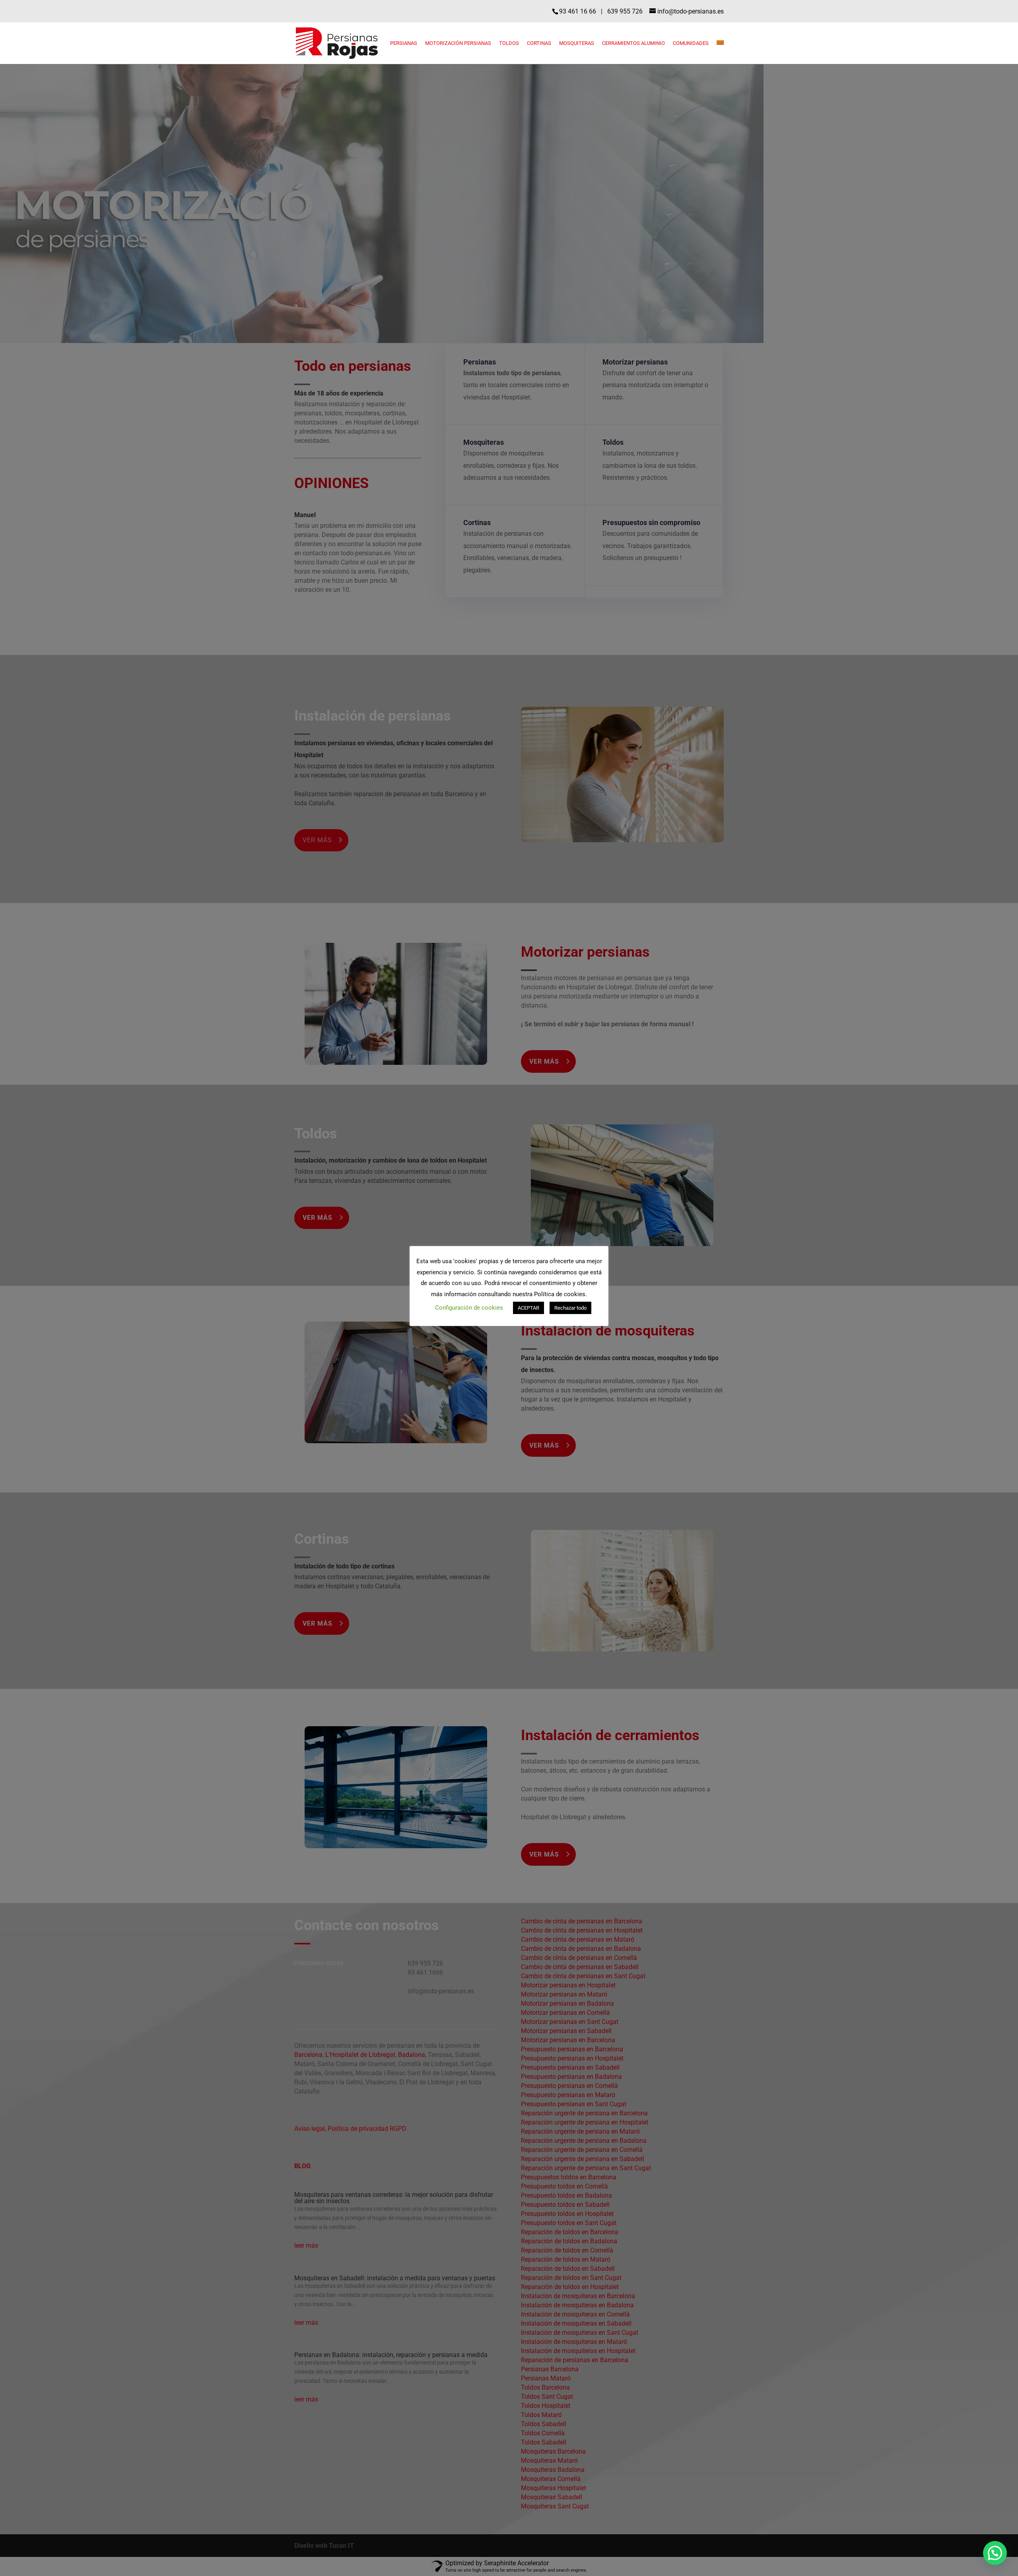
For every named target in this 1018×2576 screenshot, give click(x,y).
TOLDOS (509, 43)
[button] (995, 2553)
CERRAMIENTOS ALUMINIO (633, 43)
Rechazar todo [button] (570, 1308)
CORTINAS (539, 43)
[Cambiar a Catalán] (720, 52)
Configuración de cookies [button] (469, 1308)
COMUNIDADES (691, 43)
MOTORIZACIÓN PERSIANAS (458, 43)
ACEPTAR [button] (528, 1308)
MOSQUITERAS (577, 43)
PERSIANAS (404, 43)
